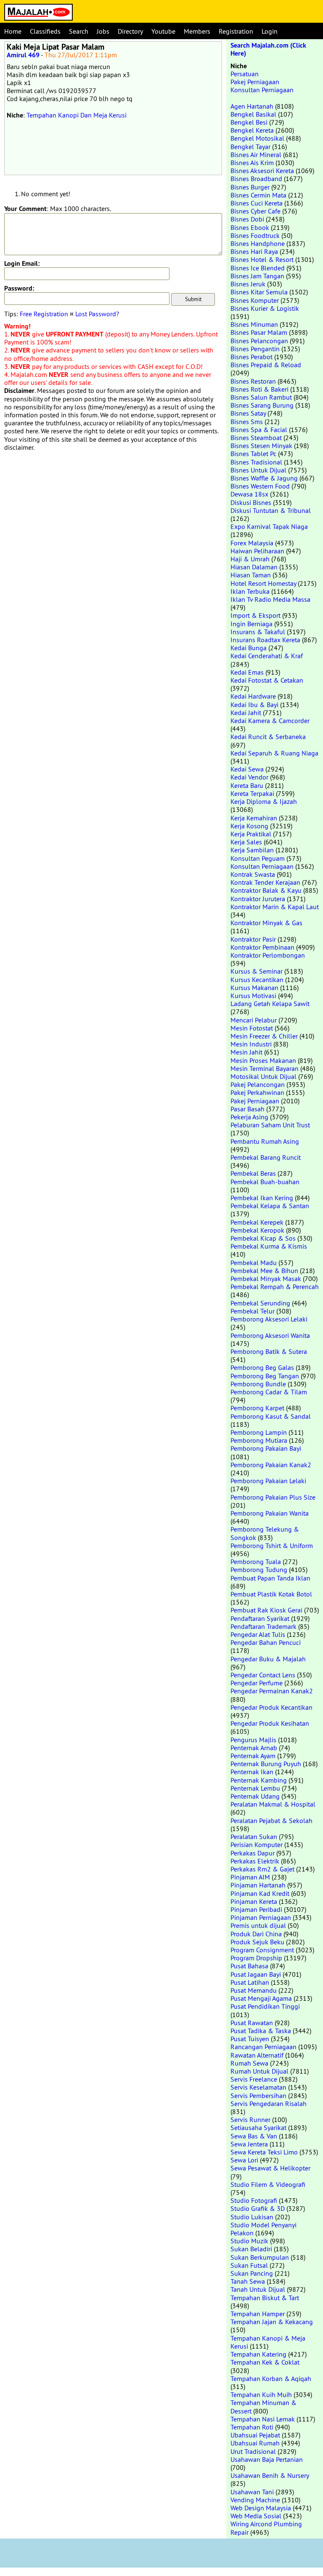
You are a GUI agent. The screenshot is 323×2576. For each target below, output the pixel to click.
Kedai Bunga (249, 648)
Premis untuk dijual (258, 1925)
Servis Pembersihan (258, 2096)
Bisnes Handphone (258, 243)
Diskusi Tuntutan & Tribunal (271, 510)
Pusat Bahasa (249, 1966)
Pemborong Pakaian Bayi (266, 1448)
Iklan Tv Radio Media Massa (270, 599)
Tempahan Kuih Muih (261, 2394)
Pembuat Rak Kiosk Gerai (266, 1610)
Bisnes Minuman (254, 324)
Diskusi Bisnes (251, 502)
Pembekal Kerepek (257, 1222)
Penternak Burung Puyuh (266, 1764)
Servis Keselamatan (258, 2087)
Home (13, 31)
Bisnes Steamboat (256, 438)
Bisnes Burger (250, 187)
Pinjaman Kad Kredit (260, 1893)
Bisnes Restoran (253, 381)
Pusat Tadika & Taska (261, 2031)
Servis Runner (250, 2120)
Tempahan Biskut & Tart (265, 2298)
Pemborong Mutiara (259, 1440)
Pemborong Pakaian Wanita (270, 1513)
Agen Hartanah (252, 106)
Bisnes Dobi (247, 219)
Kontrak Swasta (253, 874)
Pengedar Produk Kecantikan (271, 1707)
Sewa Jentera (249, 2144)
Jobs (103, 31)
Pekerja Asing (249, 1117)
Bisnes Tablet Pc (253, 454)
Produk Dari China (256, 1934)
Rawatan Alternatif (257, 2055)
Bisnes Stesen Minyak (261, 446)
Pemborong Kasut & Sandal (271, 1416)
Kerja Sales (246, 842)
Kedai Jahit (246, 713)
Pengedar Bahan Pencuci (266, 1642)
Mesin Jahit (246, 1052)
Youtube (163, 31)
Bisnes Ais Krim (252, 163)
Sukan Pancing (252, 2273)
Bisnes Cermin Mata (258, 195)
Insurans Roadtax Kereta (265, 640)
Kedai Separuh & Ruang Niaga (274, 753)
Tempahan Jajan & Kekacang (272, 2322)
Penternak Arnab (254, 1748)
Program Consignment (262, 1950)
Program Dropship (256, 1958)
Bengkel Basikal (253, 114)
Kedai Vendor (249, 777)
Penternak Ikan (252, 1772)
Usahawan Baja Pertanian (267, 2459)
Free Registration (44, 314)
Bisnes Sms (247, 422)
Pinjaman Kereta (254, 1901)
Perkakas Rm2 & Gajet (262, 1869)
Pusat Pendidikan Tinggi (265, 2006)
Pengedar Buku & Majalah (268, 1659)
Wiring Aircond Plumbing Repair (266, 2528)
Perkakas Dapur (253, 1853)
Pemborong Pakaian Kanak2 (271, 1465)
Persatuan (245, 74)
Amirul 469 (23, 55)
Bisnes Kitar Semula (259, 292)
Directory (130, 31)
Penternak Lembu (255, 1788)
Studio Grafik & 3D (258, 2208)
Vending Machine (255, 2500)
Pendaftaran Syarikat (260, 1618)
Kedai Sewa (247, 769)
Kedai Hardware (253, 696)
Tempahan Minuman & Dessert (263, 2406)
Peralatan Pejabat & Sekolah (271, 1821)
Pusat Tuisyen (250, 2039)
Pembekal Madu (254, 1263)
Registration (236, 31)
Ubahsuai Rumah (255, 2443)
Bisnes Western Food (260, 486)
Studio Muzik (249, 2241)
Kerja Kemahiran (254, 818)
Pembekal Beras (253, 1173)
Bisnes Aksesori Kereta (262, 171)
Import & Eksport (255, 615)
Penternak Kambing (259, 1780)
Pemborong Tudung (259, 1570)
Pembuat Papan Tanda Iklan (270, 1578)
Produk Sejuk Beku (257, 1942)
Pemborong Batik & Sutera (269, 1351)
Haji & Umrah (250, 559)
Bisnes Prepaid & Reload (266, 365)
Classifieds (45, 31)
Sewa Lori (244, 2160)
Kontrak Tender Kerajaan (265, 882)
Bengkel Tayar (250, 147)
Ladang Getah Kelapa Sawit (270, 1004)
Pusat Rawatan (252, 2023)
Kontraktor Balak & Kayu (266, 890)
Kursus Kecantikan (257, 980)
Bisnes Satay (248, 413)
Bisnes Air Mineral (256, 155)
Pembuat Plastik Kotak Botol (271, 1594)
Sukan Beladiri (251, 2249)
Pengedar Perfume (257, 1683)
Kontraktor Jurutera (258, 899)
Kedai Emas (247, 672)
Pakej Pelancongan (258, 1084)
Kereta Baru (247, 785)
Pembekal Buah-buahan (265, 1182)
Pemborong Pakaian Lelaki (268, 1481)
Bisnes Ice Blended (258, 268)
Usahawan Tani (252, 2492)
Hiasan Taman (251, 575)
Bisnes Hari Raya (254, 251)
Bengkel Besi (249, 122)
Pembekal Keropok (257, 1230)
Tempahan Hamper (258, 2314)
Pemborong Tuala (256, 1562)
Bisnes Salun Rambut (261, 397)
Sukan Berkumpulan (260, 2257)
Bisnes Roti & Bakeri (259, 389)
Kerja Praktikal (251, 834)
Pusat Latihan (250, 1982)
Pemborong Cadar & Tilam (269, 1392)
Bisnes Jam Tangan (257, 276)
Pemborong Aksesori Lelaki (269, 1319)
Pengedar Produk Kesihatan (270, 1723)
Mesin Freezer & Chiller (264, 1036)
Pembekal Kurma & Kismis (269, 1246)
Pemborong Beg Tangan (265, 1376)
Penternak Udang (255, 1796)
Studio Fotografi (254, 2200)
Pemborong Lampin (259, 1432)
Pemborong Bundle (258, 1384)
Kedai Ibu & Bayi (254, 705)
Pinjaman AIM (250, 1877)
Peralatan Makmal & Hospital (273, 1804)
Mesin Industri (251, 1044)
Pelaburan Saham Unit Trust (270, 1125)
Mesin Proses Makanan (263, 1060)
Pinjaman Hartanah (258, 1885)
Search (79, 31)
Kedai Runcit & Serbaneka (268, 737)
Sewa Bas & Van (254, 2136)
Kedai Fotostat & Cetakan (267, 680)
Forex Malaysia (252, 543)
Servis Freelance (254, 2079)
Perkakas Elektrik (255, 1861)
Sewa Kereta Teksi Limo (264, 2152)
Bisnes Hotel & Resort (262, 259)
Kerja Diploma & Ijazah (264, 801)
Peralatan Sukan (254, 1837)
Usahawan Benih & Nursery (270, 2475)
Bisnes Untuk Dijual (258, 470)
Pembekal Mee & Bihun (264, 1271)
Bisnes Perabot (252, 357)
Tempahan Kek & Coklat (265, 2362)
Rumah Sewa (249, 2063)
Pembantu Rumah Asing (265, 1141)
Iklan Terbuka (250, 591)
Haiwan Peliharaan (257, 551)
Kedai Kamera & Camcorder (270, 721)
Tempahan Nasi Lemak (263, 2419)
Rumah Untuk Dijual (259, 2071)
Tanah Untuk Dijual (258, 2289)
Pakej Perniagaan (255, 82)
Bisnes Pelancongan (259, 341)
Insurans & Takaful (258, 632)
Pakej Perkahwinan (257, 1092)
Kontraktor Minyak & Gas (266, 923)
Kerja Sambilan (252, 850)
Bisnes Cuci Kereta (257, 203)
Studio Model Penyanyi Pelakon (263, 2229)
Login (270, 31)
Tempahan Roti (252, 2427)
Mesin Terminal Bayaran (265, 1068)
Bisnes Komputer (255, 300)
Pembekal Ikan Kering (262, 1198)
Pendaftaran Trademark (263, 1626)
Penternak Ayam (253, 1756)
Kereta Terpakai (252, 793)
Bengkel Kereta (252, 130)
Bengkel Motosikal (257, 138)
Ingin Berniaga (252, 624)
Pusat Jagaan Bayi (256, 1974)
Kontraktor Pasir (253, 939)
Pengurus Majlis (253, 1740)
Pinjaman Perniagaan (261, 1917)
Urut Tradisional (253, 2451)
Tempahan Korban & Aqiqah (271, 2378)
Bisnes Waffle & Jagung (264, 478)
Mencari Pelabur (254, 1020)
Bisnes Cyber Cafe (255, 211)
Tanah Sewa (248, 2281)
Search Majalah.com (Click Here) (268, 49)
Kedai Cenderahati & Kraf (267, 656)
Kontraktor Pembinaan (262, 947)
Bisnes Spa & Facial (259, 430)
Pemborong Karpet (257, 1408)
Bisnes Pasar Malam (259, 332)
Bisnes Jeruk (248, 284)
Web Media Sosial (256, 2516)
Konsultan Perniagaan (262, 90)
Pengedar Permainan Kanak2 (272, 1691)
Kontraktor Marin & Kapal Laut (275, 907)
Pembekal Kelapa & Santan (270, 1206)
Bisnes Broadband (256, 179)
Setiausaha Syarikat (258, 2128)
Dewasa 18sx (249, 494)
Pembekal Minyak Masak (266, 1279)
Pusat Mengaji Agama (261, 1998)
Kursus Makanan (254, 988)
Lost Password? (97, 314)
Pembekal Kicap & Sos (263, 1238)
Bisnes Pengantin (255, 349)
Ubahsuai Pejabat (255, 2435)
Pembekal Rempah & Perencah (275, 1287)
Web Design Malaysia (261, 2508)
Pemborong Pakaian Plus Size (273, 1497)
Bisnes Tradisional (256, 462)
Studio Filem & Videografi (268, 2184)
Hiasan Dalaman (254, 567)
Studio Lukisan (252, 2217)
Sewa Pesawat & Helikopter (270, 2168)
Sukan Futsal (249, 2265)
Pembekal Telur (253, 1311)
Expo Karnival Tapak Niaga (269, 526)
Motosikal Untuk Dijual (263, 1076)
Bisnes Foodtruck (255, 235)
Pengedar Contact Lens (263, 1675)
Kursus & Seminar (257, 971)
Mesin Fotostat (252, 1028)
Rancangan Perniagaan (263, 2047)
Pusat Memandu (254, 1990)
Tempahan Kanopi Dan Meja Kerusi (77, 115)
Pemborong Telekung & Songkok (265, 1533)
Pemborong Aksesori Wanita (270, 1335)
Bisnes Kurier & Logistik (265, 308)
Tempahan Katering (258, 2354)
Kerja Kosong (249, 826)
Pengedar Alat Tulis (258, 1634)
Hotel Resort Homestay (263, 583)
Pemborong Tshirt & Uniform (272, 1546)
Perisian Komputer (257, 1845)
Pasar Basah (248, 1109)
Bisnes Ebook (250, 227)
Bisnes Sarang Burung (262, 405)
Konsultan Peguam (258, 858)
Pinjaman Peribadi (256, 1909)
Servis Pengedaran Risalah (269, 2104)
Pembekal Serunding (260, 1303)
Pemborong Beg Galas (262, 1367)
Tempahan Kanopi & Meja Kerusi (268, 2342)
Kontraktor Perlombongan (268, 955)
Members (197, 31)
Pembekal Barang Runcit (266, 1157)
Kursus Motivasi (253, 996)
